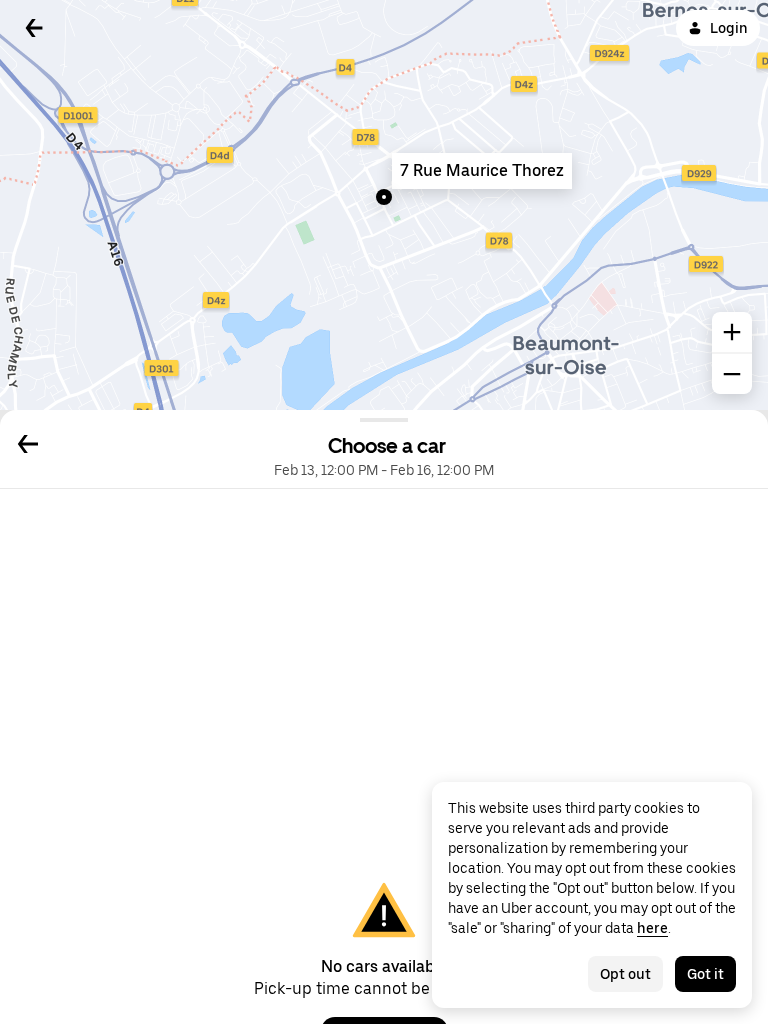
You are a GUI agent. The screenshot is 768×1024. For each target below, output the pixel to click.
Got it (705, 974)
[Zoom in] (732, 332)
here (652, 928)
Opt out (625, 974)
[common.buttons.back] (34, 28)
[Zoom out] (732, 374)
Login (729, 28)
